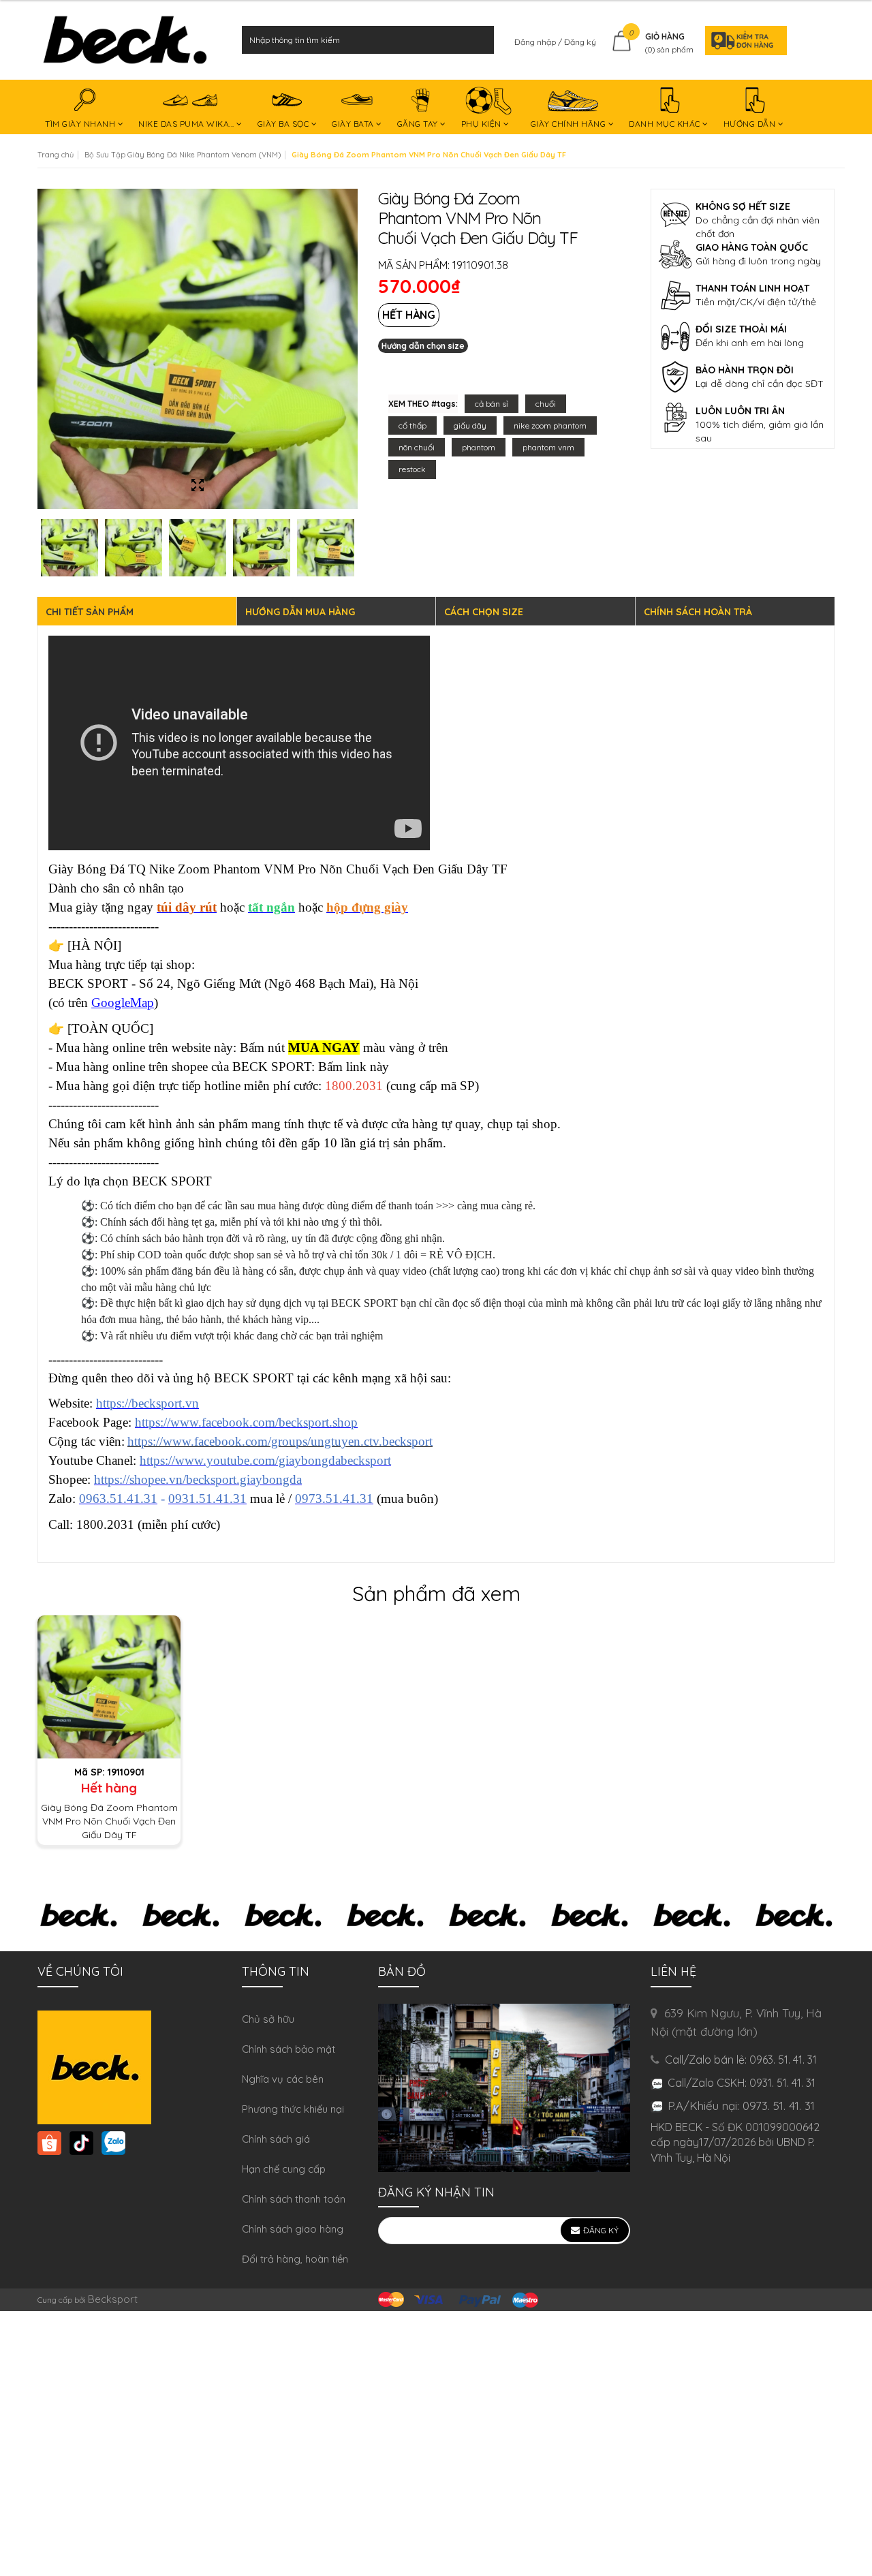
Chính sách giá (276, 2139)
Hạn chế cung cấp (284, 2169)
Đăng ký (580, 42)
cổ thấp (412, 425)
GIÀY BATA (354, 124)
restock (412, 469)
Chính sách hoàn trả (698, 612)
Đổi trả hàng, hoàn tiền (295, 2259)
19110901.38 (480, 265)
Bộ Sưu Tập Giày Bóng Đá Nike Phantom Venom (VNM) (183, 155)
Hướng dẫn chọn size (423, 346)
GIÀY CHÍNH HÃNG (570, 124)
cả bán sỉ (492, 404)
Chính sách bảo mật (289, 2049)
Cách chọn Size (484, 612)
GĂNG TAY (419, 124)
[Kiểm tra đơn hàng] (742, 40)
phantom (479, 447)
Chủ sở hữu (268, 2019)
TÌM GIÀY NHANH (81, 124)
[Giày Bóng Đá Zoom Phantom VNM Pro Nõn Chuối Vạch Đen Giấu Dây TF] (109, 1686)
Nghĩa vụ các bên (283, 2079)
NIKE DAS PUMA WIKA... (187, 124)
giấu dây (470, 425)
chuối (546, 404)
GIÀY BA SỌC (284, 124)
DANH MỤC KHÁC (666, 124)
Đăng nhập (536, 42)
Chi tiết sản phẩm (90, 612)
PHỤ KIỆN (483, 124)
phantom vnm (548, 447)
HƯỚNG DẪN (751, 124)
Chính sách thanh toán (294, 2199)
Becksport (113, 2299)
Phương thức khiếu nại (293, 2109)
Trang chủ (56, 155)
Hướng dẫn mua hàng (300, 612)
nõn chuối (417, 447)
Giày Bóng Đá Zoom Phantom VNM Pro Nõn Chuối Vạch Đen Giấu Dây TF (109, 1821)
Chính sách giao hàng (293, 2229)
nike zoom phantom (550, 425)
